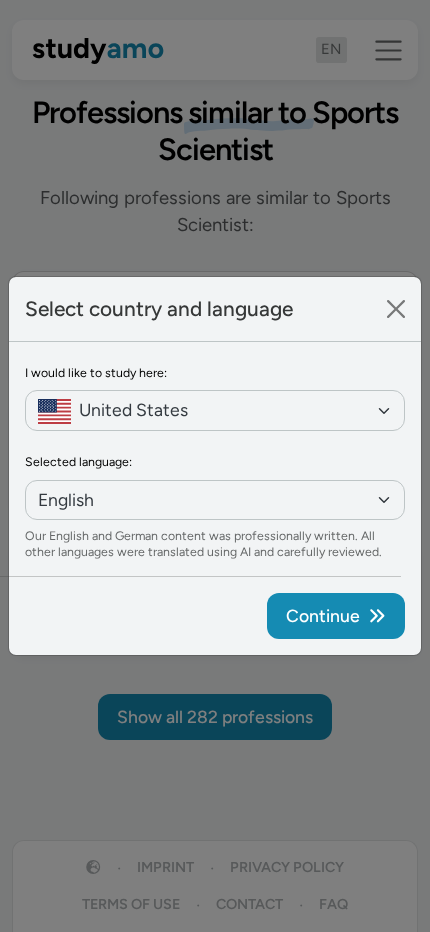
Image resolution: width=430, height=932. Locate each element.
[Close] (396, 309)
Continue (323, 615)
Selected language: (78, 461)
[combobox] (215, 410)
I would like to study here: (96, 372)
